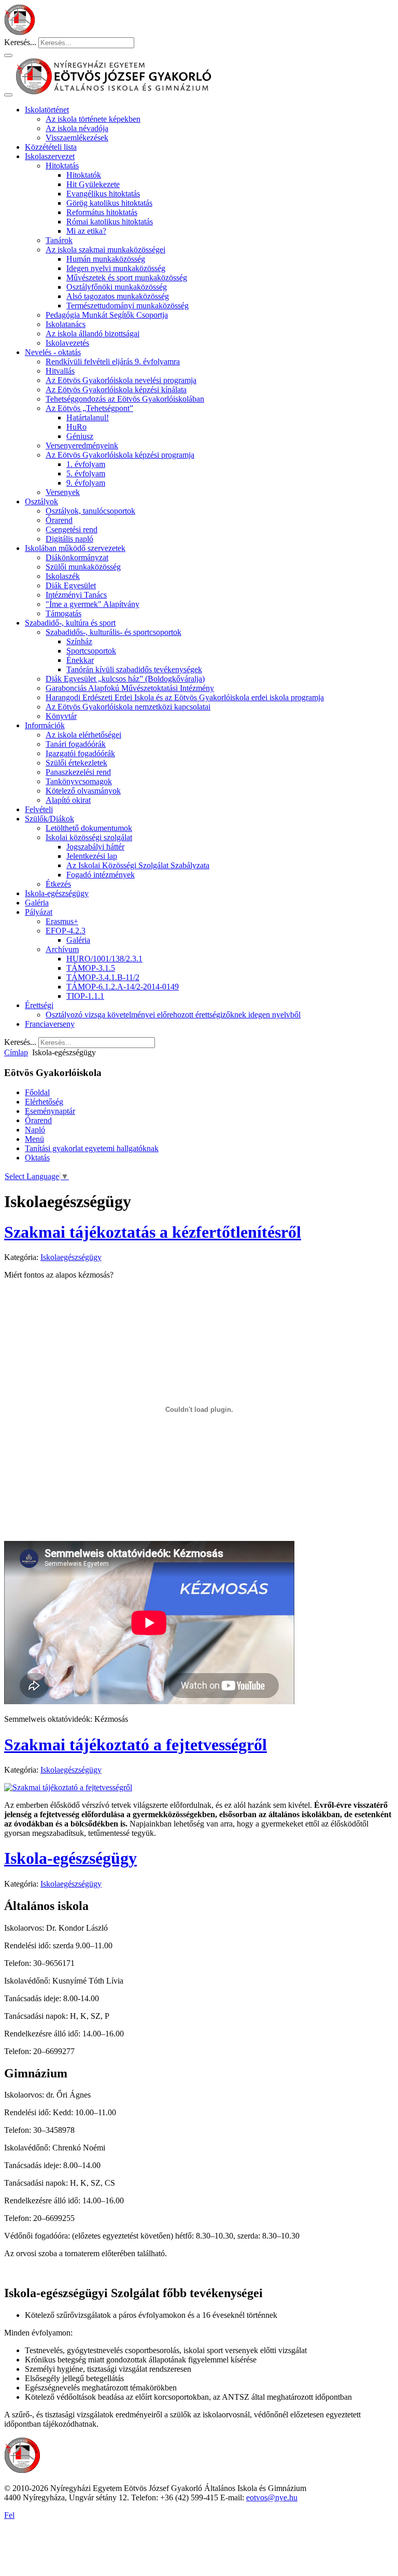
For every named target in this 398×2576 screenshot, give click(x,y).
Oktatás (37, 1158)
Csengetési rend (72, 529)
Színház (79, 641)
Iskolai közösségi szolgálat (89, 837)
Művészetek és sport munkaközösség (127, 278)
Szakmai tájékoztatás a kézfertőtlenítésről (153, 1232)
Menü (34, 1139)
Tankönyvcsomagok (79, 781)
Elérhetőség (44, 1102)
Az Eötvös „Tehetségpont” (89, 408)
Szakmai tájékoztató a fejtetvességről (136, 1745)
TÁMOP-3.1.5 (91, 968)
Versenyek (63, 492)
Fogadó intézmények (101, 875)
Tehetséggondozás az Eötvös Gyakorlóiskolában (125, 399)
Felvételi (39, 809)
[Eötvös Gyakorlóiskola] (22, 2471)
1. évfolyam (86, 464)
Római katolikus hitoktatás (110, 222)
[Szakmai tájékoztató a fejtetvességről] (68, 1787)
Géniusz (80, 436)
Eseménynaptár (50, 1111)
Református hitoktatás (102, 212)
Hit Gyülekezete (93, 184)
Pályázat (39, 912)
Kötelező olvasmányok (83, 791)
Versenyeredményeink (82, 445)
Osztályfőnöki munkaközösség (117, 287)
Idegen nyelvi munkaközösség (116, 268)
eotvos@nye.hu (272, 2497)
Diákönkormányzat (77, 557)
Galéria (37, 903)
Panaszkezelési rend (78, 772)
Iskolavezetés (67, 343)
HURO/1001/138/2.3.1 (104, 959)
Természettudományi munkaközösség (127, 306)
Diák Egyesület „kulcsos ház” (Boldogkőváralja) (125, 679)
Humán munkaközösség (106, 259)
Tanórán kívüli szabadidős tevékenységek (134, 669)
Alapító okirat (68, 800)
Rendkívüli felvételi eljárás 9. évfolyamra (113, 362)
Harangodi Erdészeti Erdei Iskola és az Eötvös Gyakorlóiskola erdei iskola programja (185, 697)
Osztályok (41, 501)
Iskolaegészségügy (71, 1257)
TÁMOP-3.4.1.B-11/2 (103, 977)
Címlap (16, 1052)
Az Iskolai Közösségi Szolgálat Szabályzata (138, 865)
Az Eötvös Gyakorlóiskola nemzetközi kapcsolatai (128, 707)
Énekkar (80, 660)
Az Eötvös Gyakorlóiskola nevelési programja (121, 380)
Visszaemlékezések (77, 138)
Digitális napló (69, 539)
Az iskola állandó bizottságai (93, 334)
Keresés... (20, 42)
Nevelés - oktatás (53, 352)
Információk (45, 725)
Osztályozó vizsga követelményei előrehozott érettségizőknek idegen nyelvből (173, 1015)
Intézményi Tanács (76, 595)
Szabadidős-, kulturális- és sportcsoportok (113, 632)
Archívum (62, 949)
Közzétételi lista (51, 147)
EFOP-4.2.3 (66, 931)
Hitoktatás (62, 166)
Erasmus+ (62, 921)
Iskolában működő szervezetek (75, 548)
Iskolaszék (63, 576)
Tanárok (59, 240)
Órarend (59, 520)
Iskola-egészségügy (57, 893)
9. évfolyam (86, 483)
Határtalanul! (88, 417)
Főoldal (37, 1092)
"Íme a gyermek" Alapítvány (93, 604)
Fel (9, 2515)
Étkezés (58, 884)
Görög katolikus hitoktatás (109, 203)
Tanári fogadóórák (76, 744)
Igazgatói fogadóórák (80, 753)
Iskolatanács (66, 324)
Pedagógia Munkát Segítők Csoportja (107, 315)
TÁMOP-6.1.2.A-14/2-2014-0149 (123, 987)
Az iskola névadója (77, 128)
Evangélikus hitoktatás (103, 194)
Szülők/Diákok (49, 819)
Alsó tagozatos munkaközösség (118, 296)
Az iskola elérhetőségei (83, 735)
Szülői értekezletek (76, 763)
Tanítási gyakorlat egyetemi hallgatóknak (92, 1148)
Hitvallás (60, 371)
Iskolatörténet (47, 110)
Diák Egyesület (71, 585)
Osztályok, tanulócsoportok (90, 511)
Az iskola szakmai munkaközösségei (105, 250)
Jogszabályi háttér (95, 847)
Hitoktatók (84, 175)
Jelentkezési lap (92, 856)
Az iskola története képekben (93, 119)
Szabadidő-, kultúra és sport (70, 623)
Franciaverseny (50, 1024)
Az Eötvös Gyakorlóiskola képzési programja (120, 455)
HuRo (76, 427)
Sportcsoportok (91, 651)
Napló (35, 1130)
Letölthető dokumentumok (89, 828)
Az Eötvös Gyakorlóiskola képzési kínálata (116, 390)
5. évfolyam (86, 473)
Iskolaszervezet (50, 156)
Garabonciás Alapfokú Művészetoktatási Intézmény (130, 688)
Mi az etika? (86, 231)
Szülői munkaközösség (83, 567)
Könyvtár (61, 716)
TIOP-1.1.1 (85, 996)
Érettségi (39, 1005)
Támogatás (63, 613)
